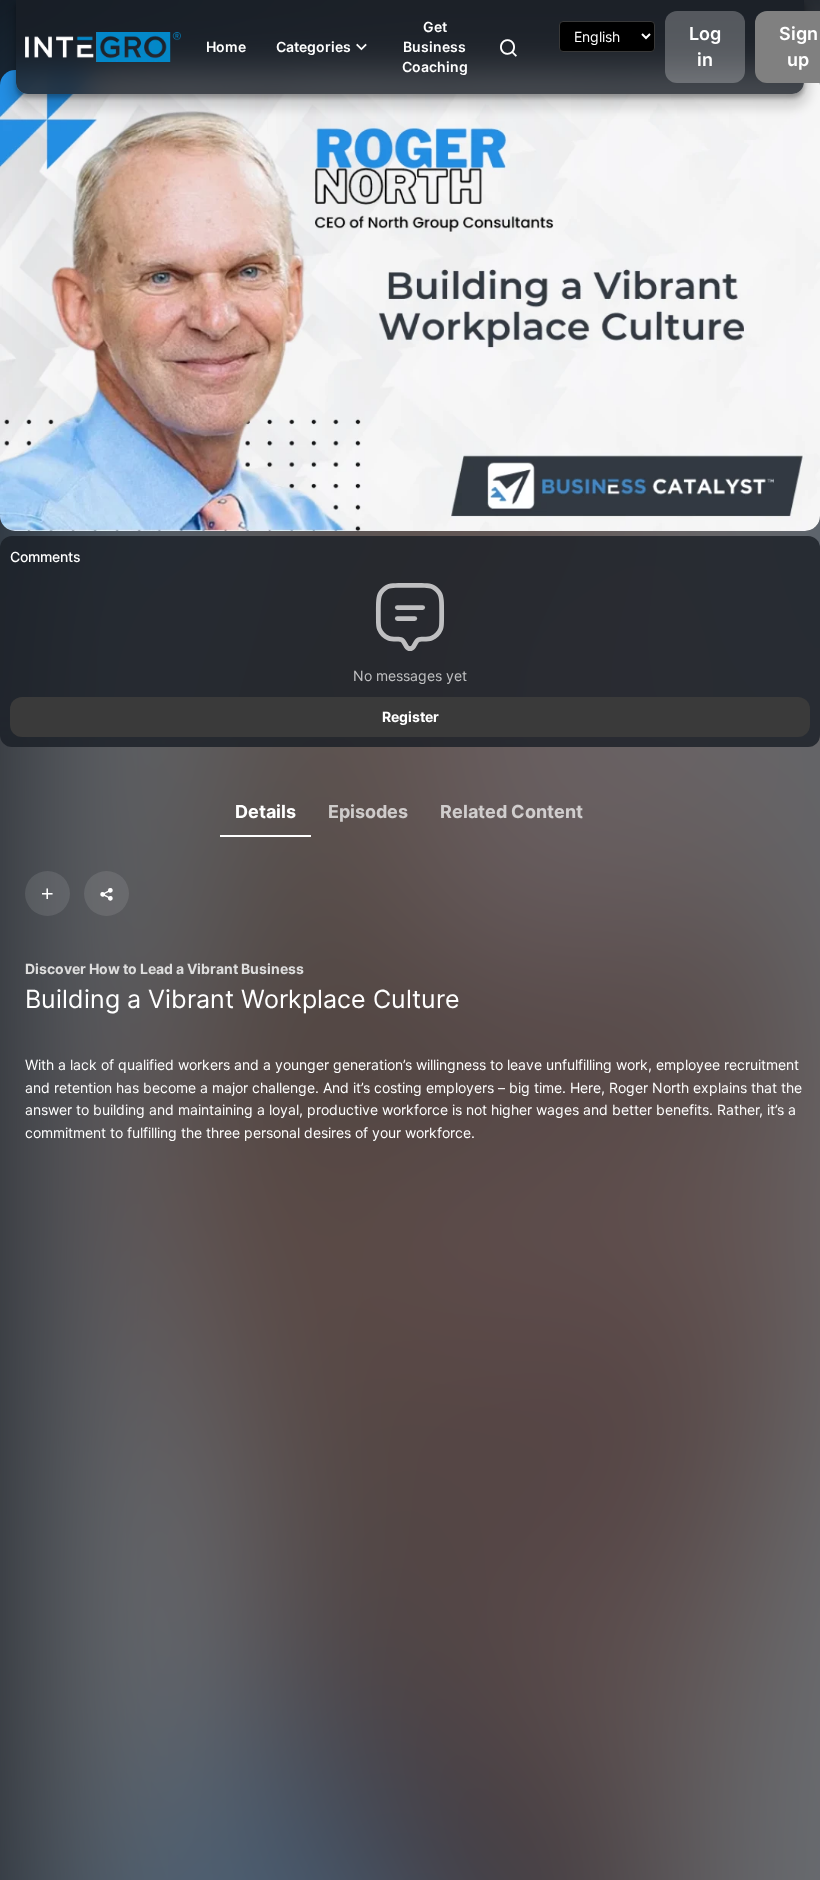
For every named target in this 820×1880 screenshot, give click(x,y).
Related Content (511, 811)
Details (265, 811)
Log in (705, 46)
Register (410, 716)
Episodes (368, 811)
